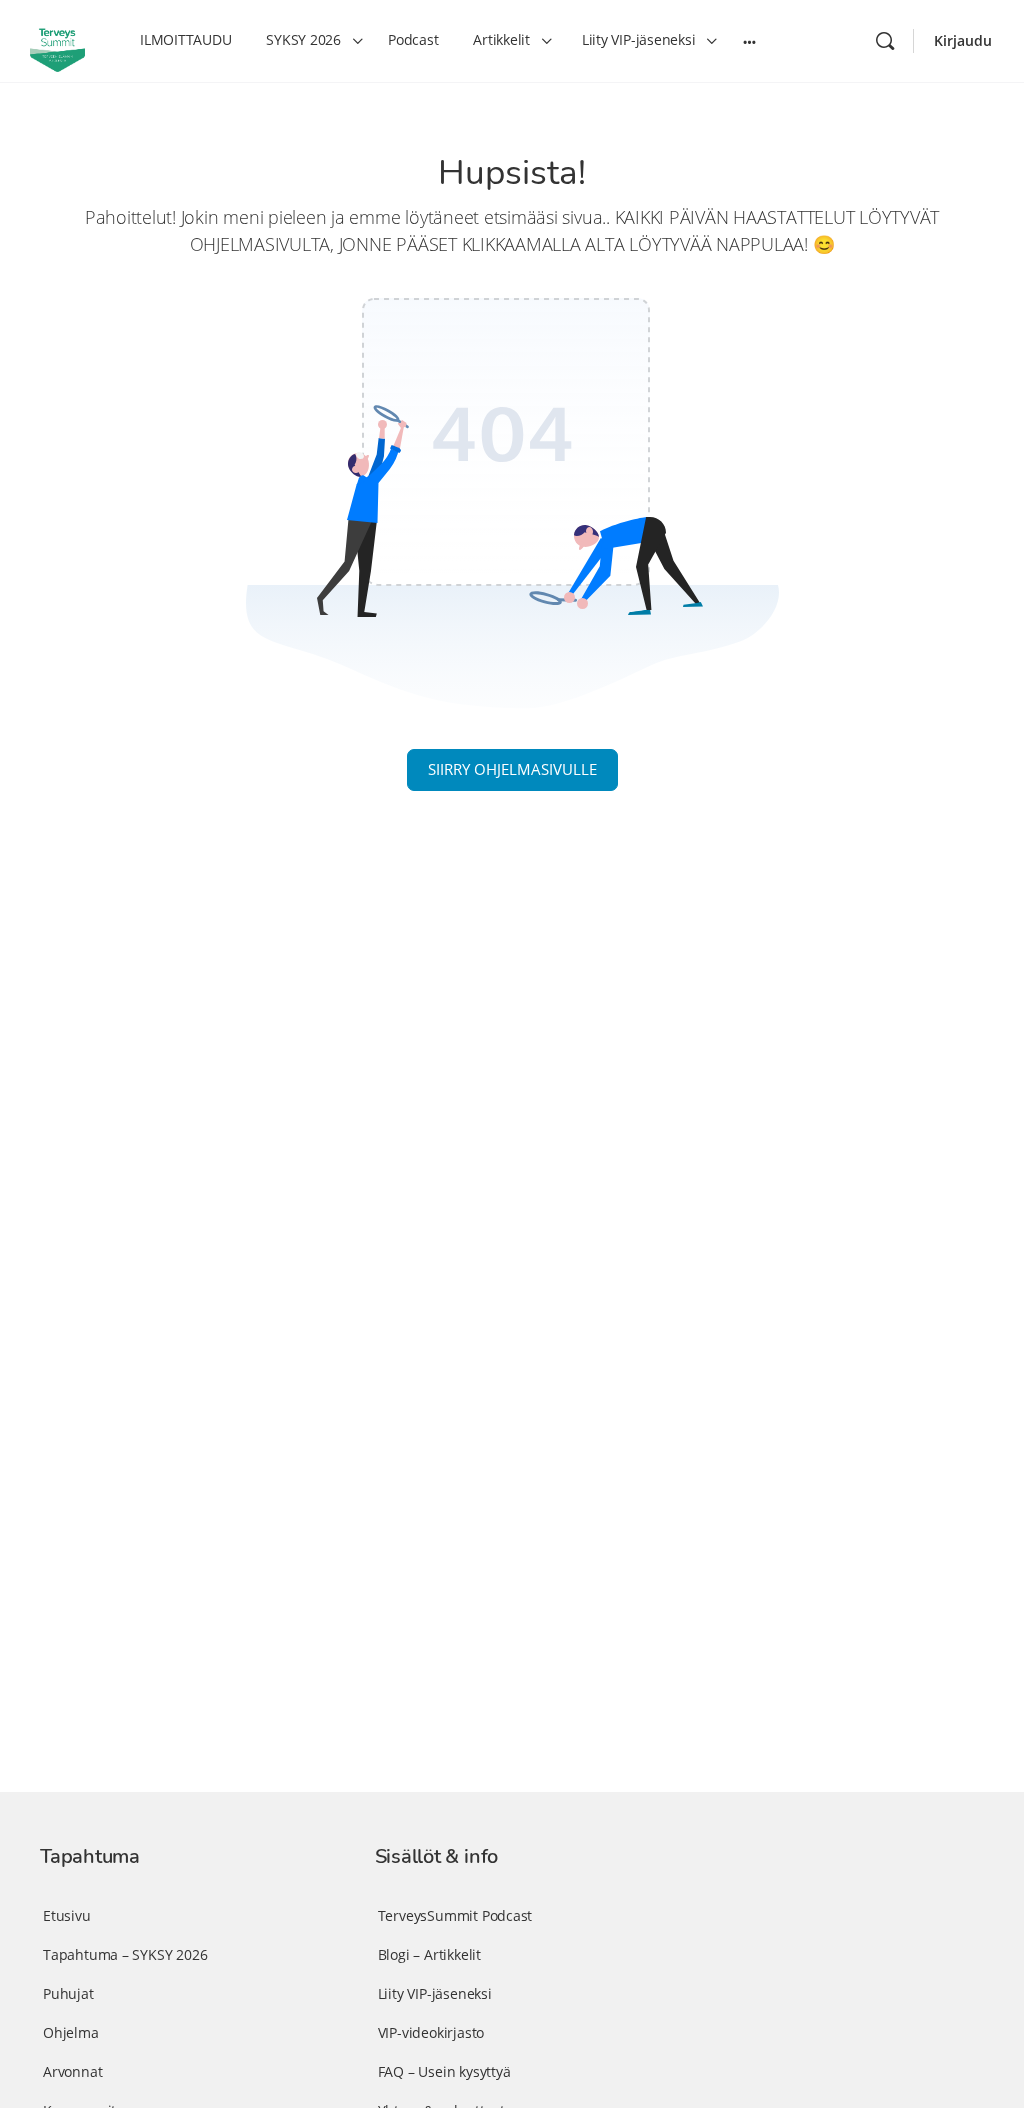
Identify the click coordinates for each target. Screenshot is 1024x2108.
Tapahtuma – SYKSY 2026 (125, 1954)
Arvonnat (72, 2071)
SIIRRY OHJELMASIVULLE (512, 769)
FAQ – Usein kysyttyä (444, 2071)
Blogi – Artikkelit (429, 1954)
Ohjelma (71, 2032)
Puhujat (68, 1993)
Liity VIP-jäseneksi (435, 1993)
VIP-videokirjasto (431, 2032)
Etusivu (67, 1915)
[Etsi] (885, 41)
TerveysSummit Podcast (455, 1915)
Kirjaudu (963, 40)
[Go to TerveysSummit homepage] (57, 39)
